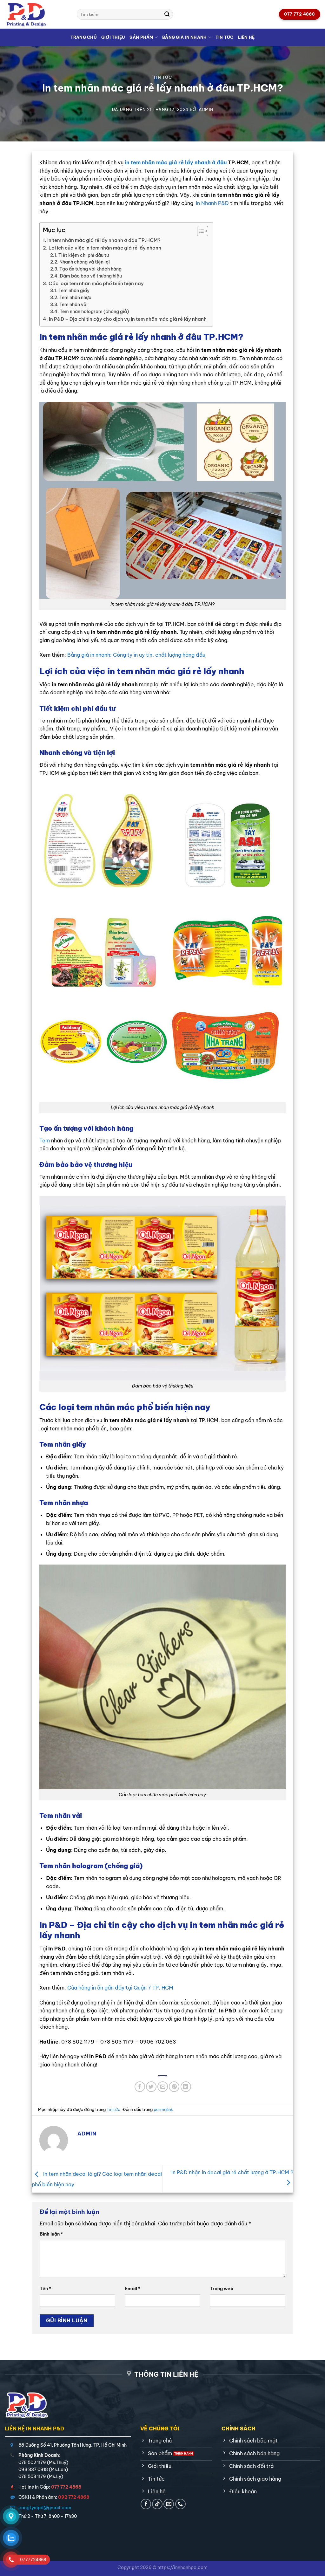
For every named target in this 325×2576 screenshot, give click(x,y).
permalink (163, 2109)
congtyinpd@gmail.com (45, 2508)
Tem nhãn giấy (74, 291)
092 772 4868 (74, 2497)
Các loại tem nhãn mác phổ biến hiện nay (96, 283)
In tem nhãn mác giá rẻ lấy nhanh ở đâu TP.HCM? (104, 240)
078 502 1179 (32, 2463)
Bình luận (51, 2234)
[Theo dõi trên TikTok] (157, 2504)
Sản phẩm (141, 37)
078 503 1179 (32, 2477)
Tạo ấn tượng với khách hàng (90, 269)
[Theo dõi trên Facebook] (146, 2504)
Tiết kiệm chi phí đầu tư (84, 255)
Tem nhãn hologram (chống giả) (94, 312)
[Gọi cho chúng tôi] (180, 2504)
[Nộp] (167, 14)
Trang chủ (84, 37)
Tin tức (225, 37)
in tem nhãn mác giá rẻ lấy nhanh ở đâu (176, 162)
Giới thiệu (113, 37)
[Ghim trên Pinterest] (174, 2087)
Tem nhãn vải (73, 305)
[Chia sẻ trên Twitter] (151, 2087)
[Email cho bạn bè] (163, 2087)
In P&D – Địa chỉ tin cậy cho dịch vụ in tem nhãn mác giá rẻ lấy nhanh (128, 319)
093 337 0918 (33, 2470)
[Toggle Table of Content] (199, 231)
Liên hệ (246, 37)
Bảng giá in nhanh (184, 37)
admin (206, 109)
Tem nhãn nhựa (75, 298)
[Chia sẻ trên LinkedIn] (186, 2087)
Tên (45, 2289)
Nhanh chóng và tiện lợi (85, 262)
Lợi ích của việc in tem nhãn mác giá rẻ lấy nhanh (105, 248)
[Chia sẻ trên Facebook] (140, 2087)
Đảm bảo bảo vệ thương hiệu (91, 276)
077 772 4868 (66, 2487)
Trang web (222, 2289)
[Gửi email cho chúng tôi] (169, 2504)
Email (133, 2289)
